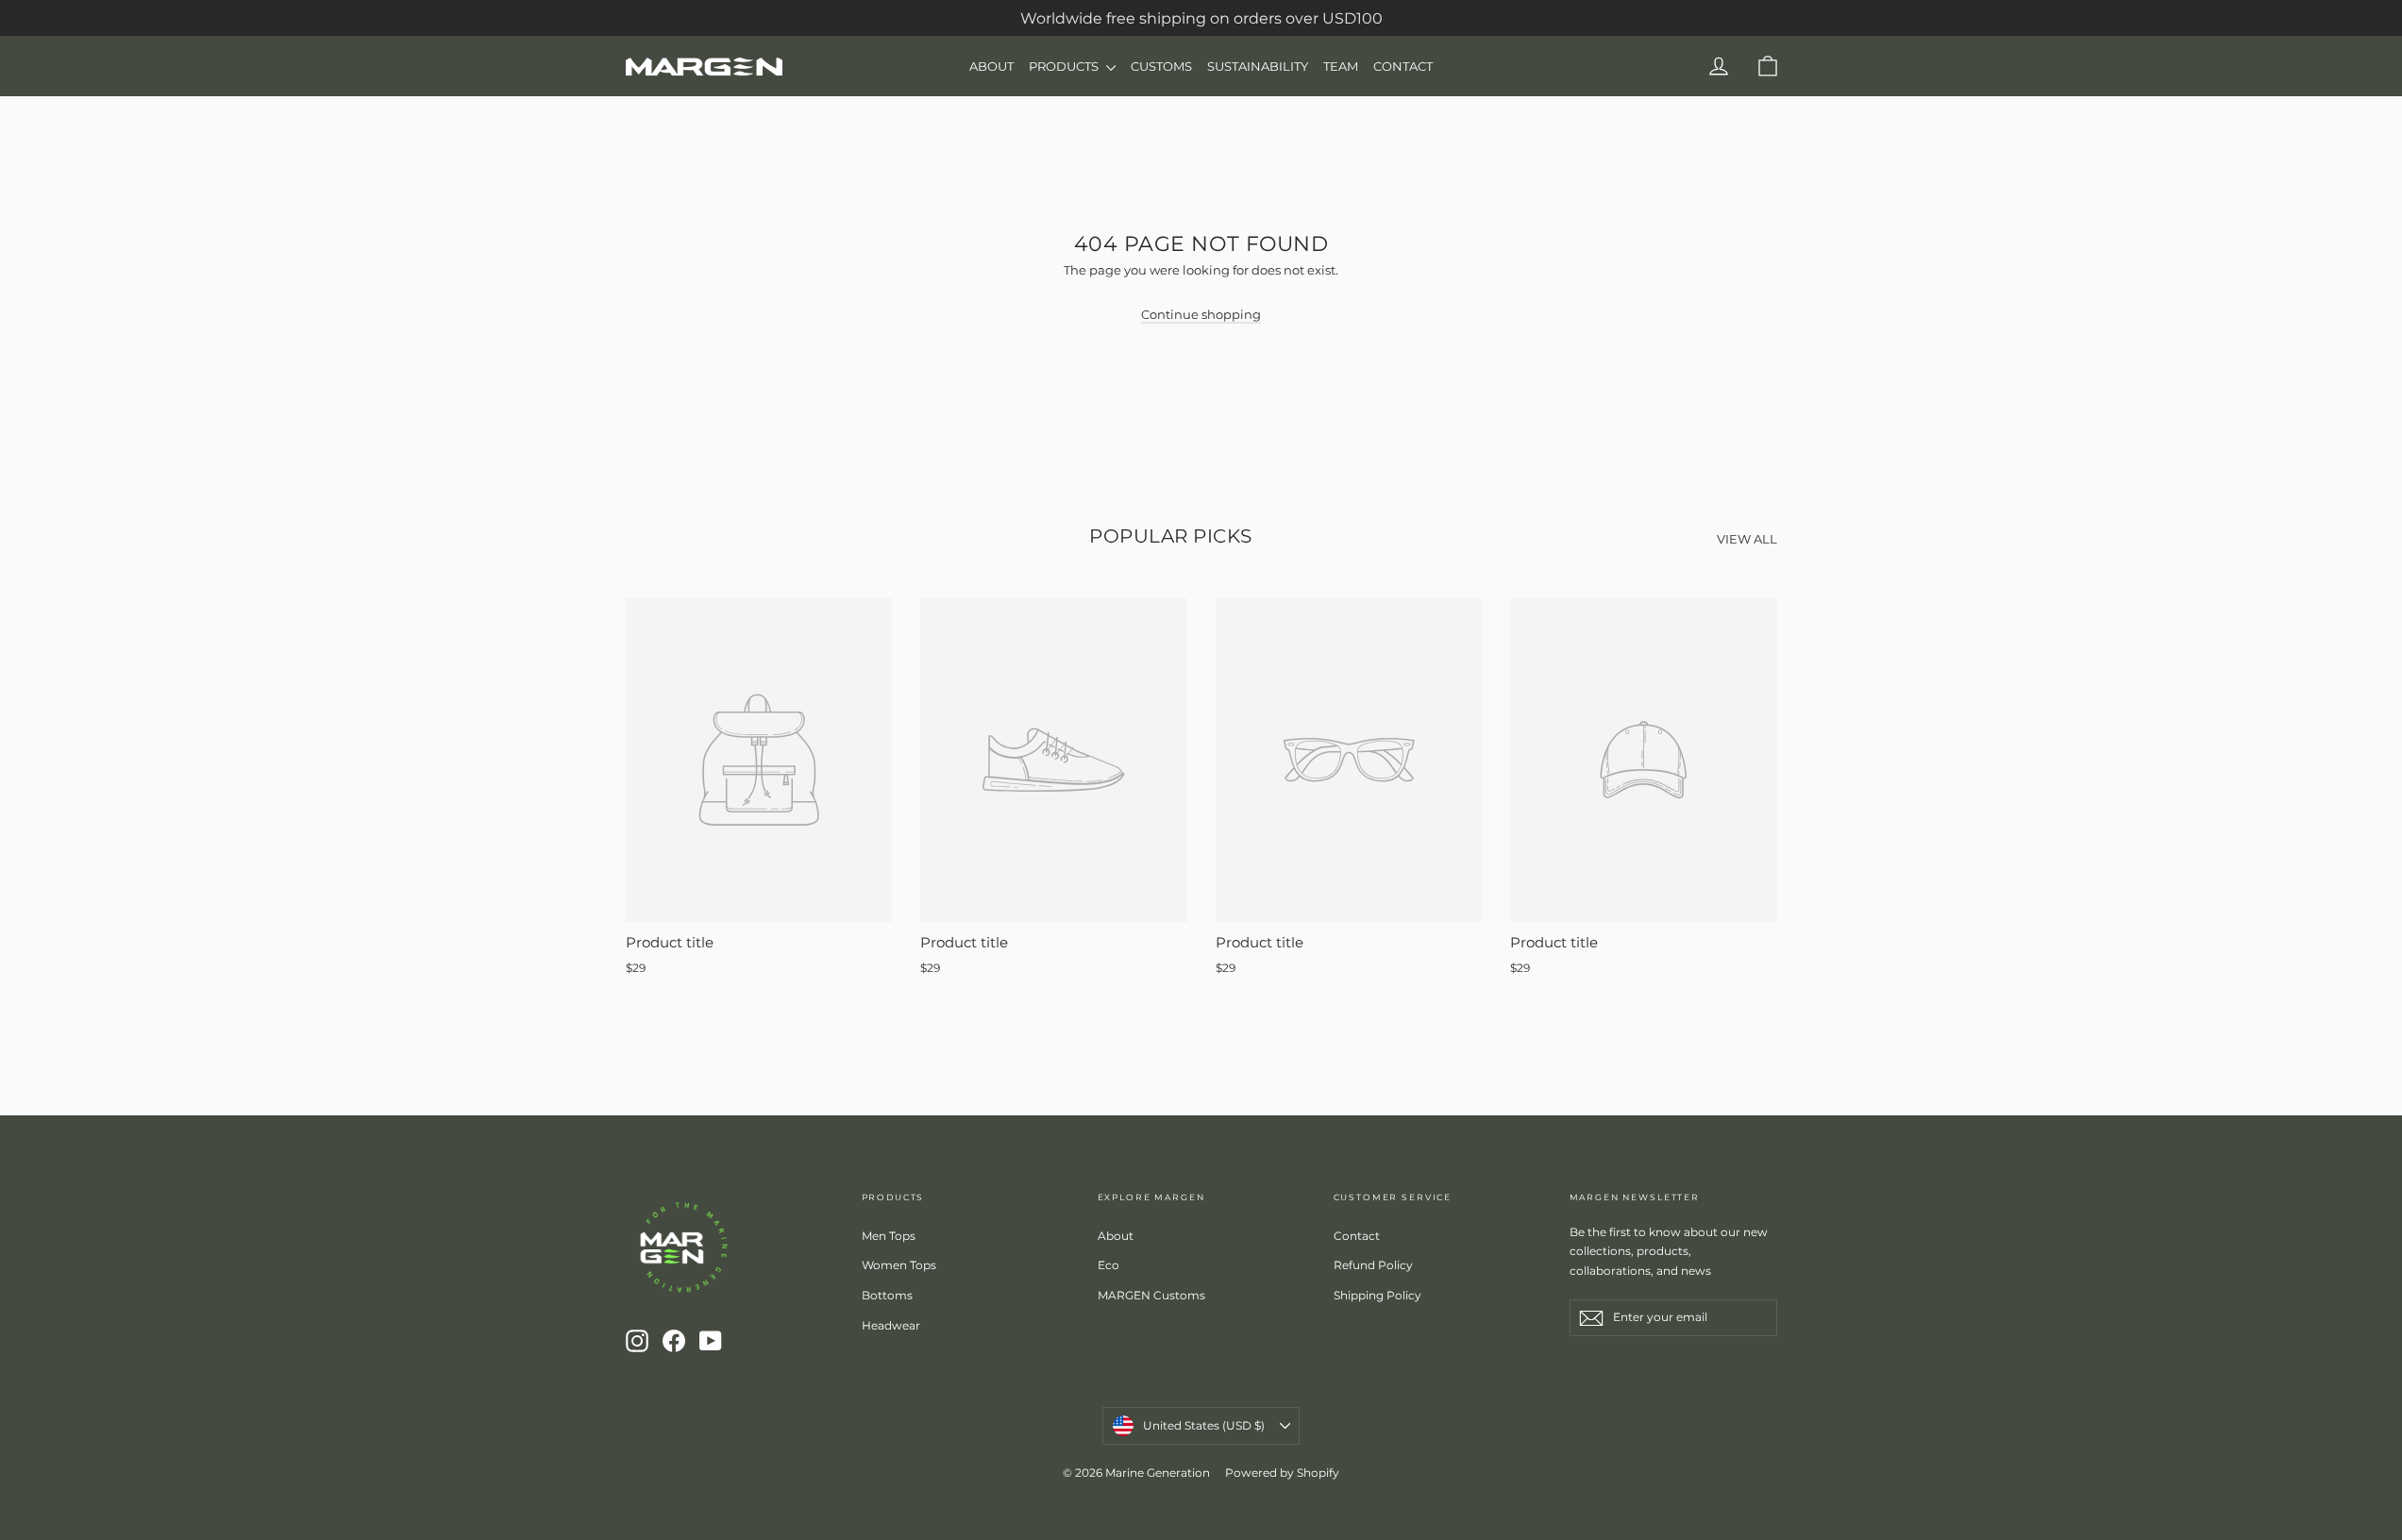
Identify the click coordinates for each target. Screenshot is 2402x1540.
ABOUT (991, 66)
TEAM (1341, 66)
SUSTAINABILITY (1258, 66)
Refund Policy (1373, 1265)
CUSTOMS (1161, 66)
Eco (1109, 1265)
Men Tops (889, 1236)
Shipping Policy (1377, 1295)
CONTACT (1403, 66)
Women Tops (899, 1265)
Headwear (891, 1325)
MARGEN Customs (1151, 1295)
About (1116, 1236)
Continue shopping (1201, 314)
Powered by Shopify (1282, 1473)
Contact (1357, 1236)
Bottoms (887, 1295)
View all (1747, 539)
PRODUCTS (1065, 66)
